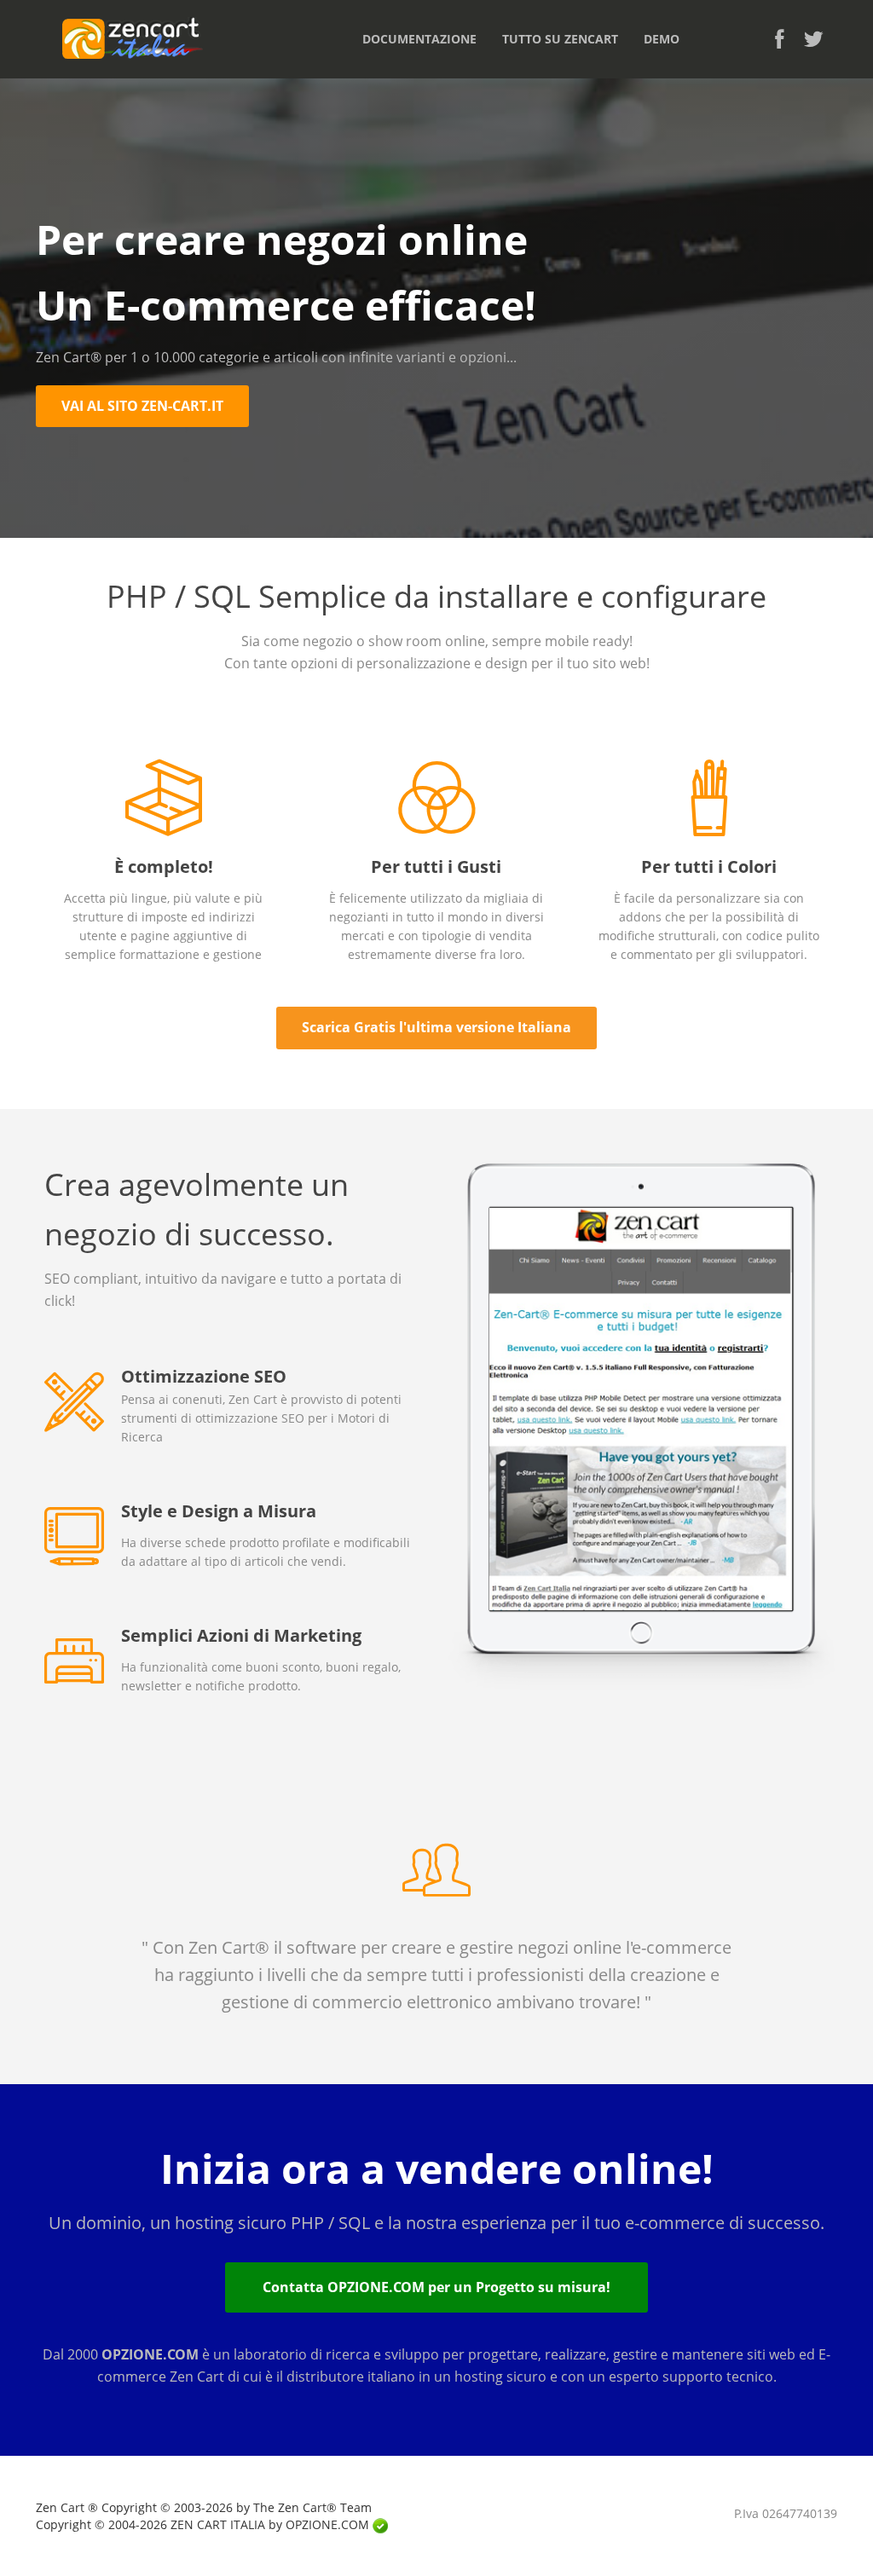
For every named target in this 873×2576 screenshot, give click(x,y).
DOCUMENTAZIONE (419, 39)
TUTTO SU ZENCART (560, 39)
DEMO (662, 39)
